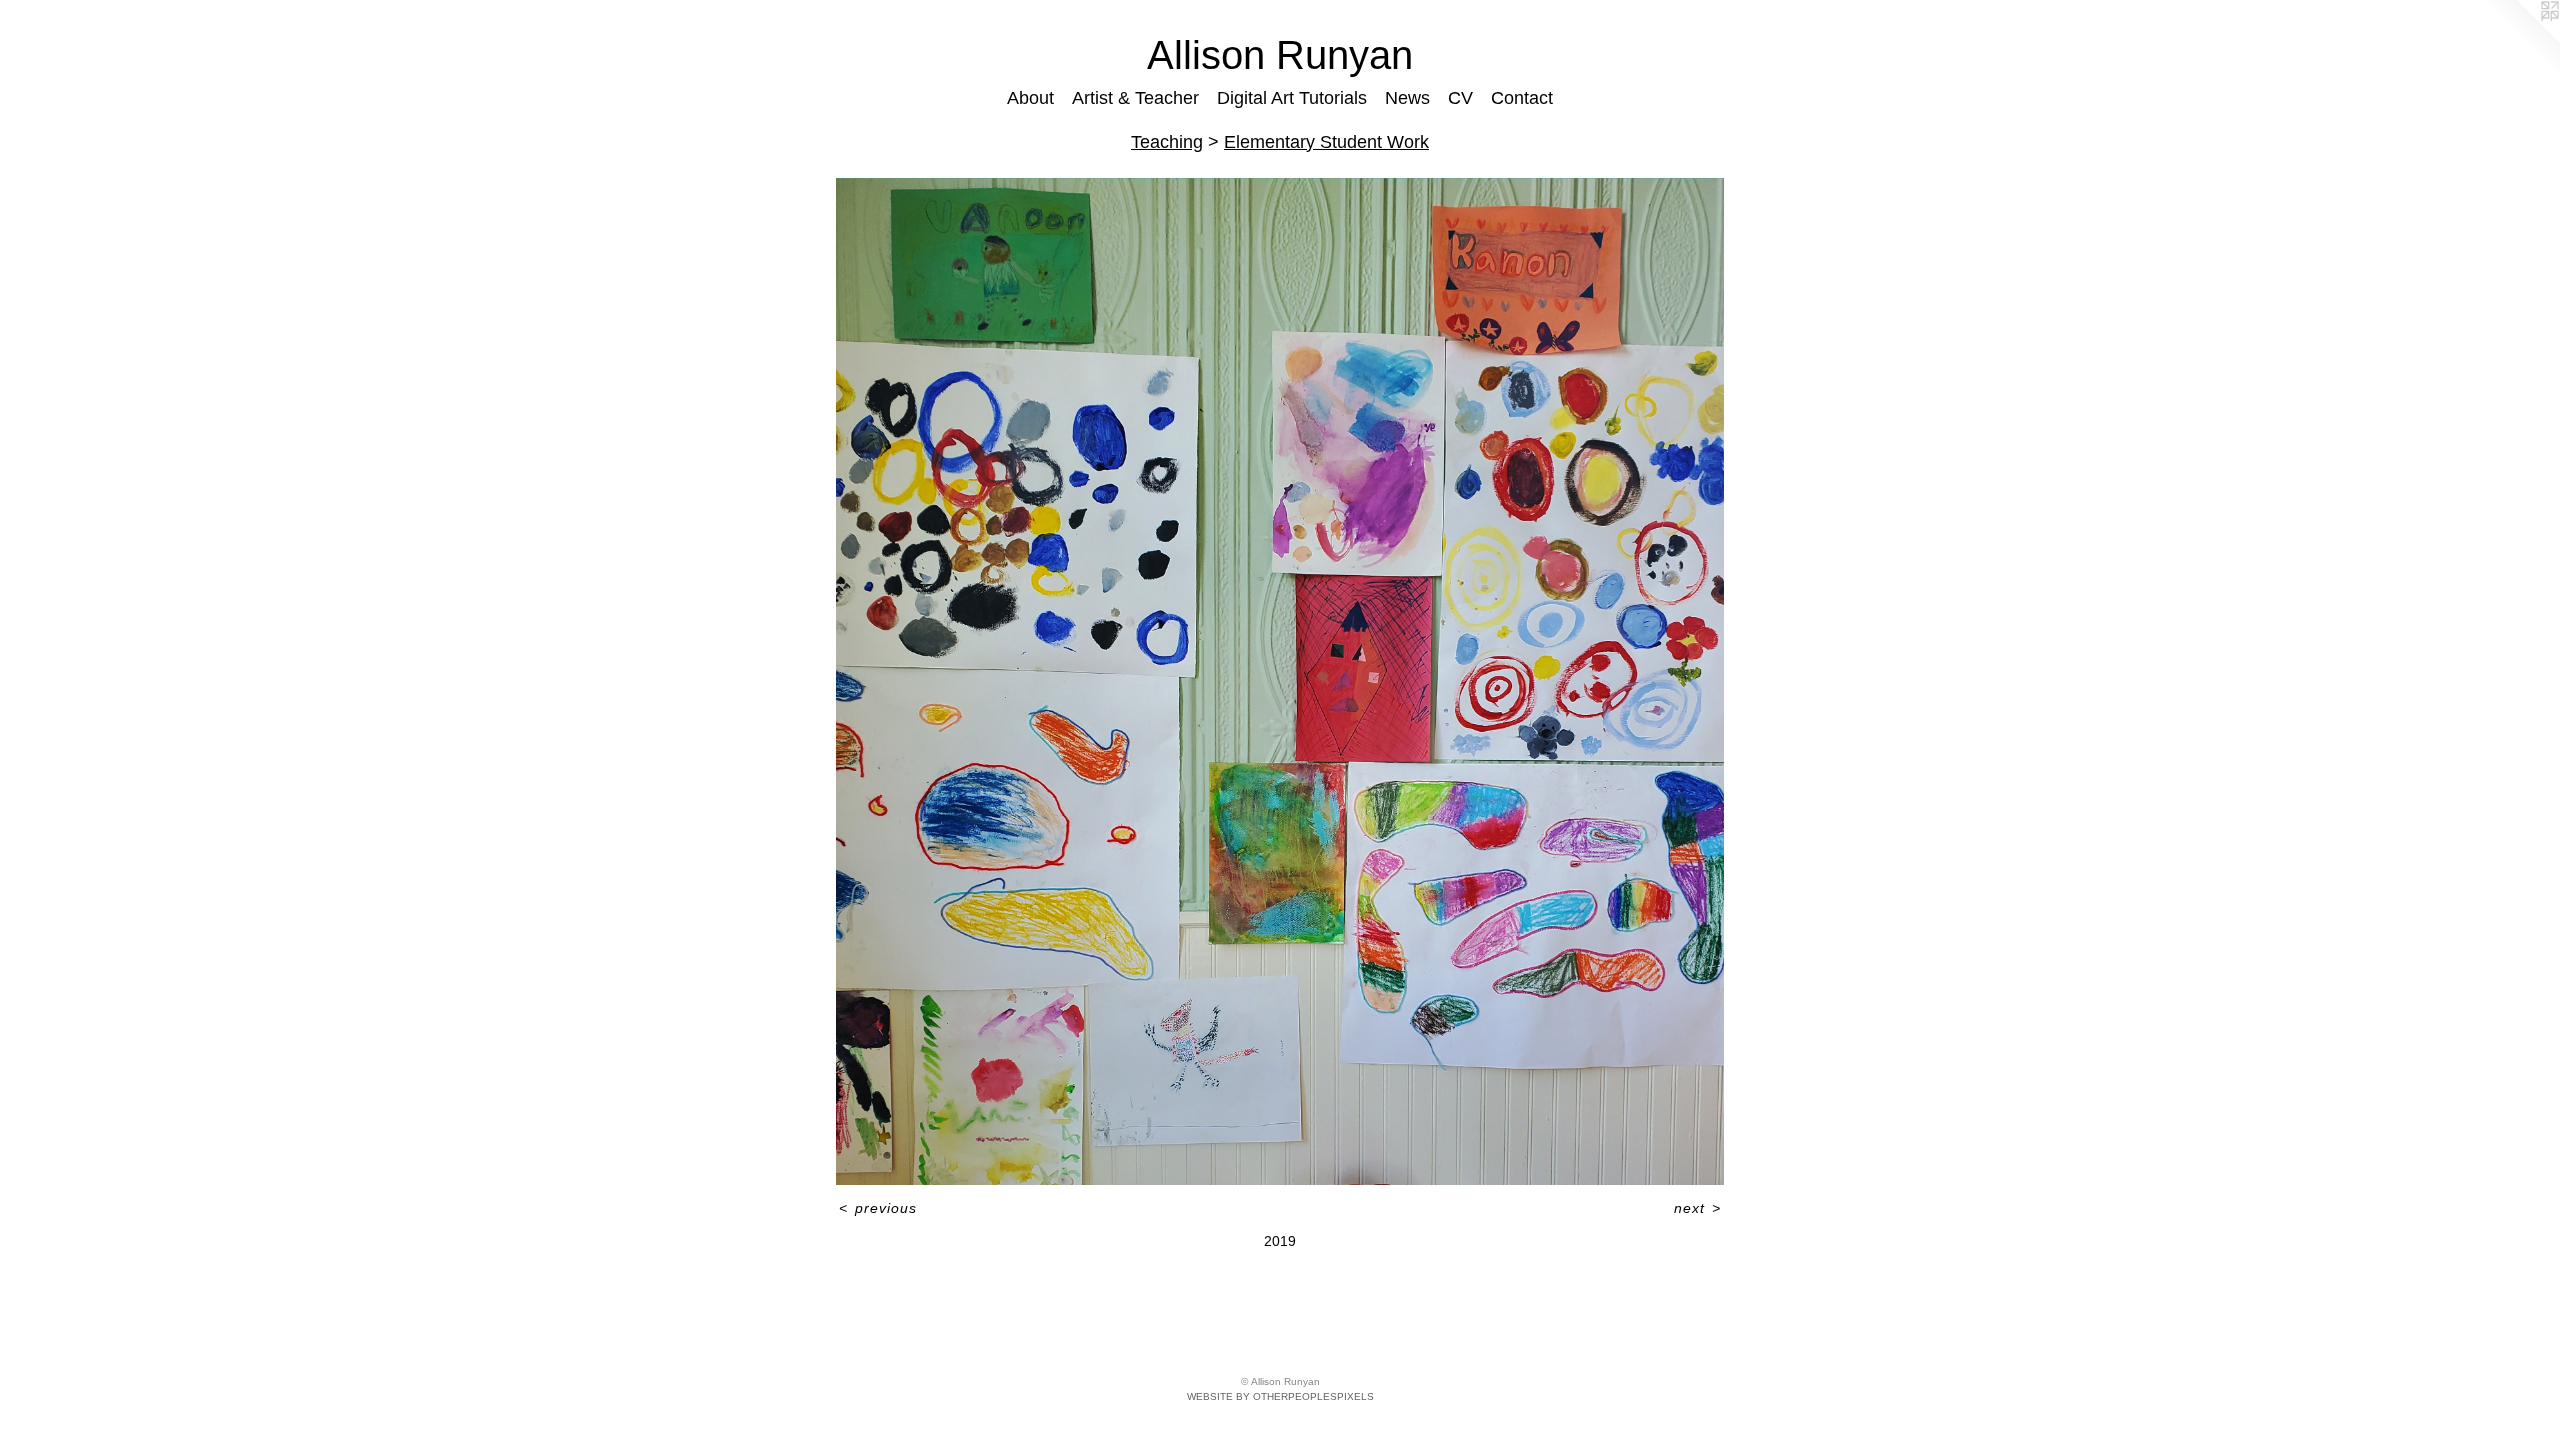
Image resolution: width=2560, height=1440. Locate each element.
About (1030, 98)
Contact (1522, 98)
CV (1460, 98)
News (1407, 98)
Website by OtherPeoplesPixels (1280, 1396)
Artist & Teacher (1135, 98)
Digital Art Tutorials (1292, 98)
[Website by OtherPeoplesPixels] (2520, 40)
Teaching (1167, 142)
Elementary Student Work (1326, 142)
